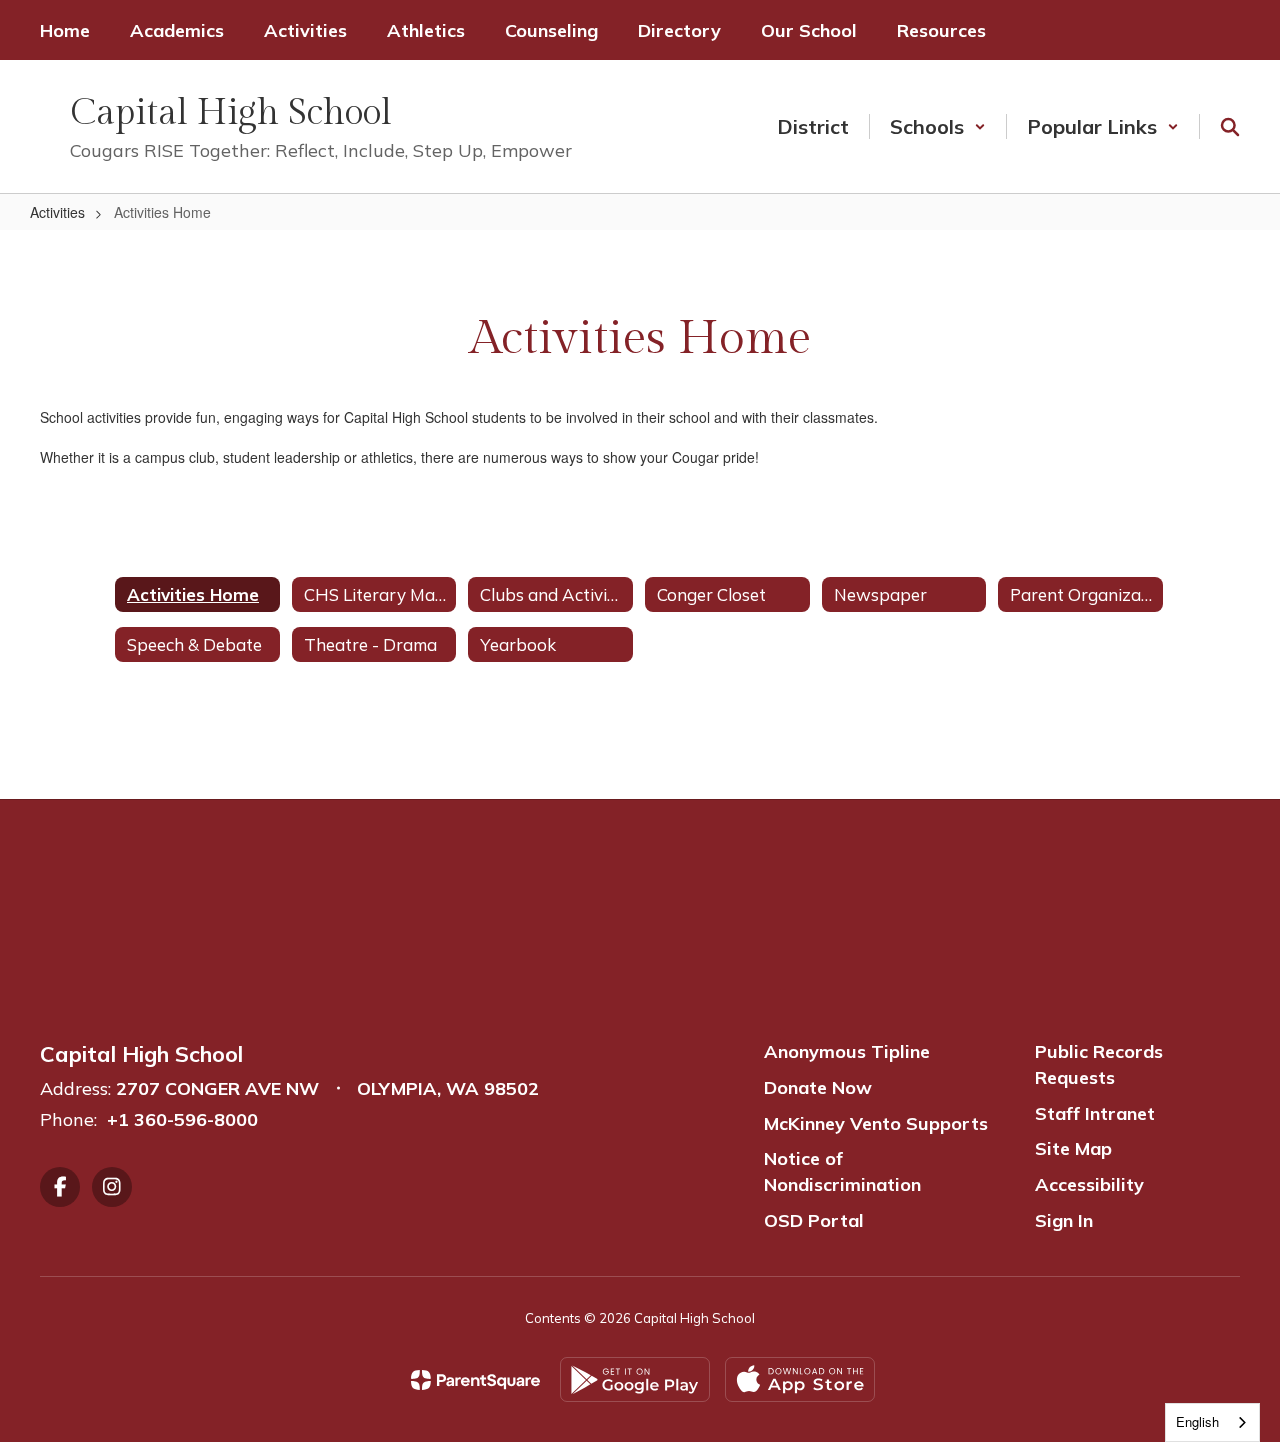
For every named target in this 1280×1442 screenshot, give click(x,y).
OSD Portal (814, 1220)
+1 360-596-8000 (182, 1119)
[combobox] (1212, 1422)
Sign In (1064, 1220)
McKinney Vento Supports (876, 1123)
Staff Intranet (1095, 1113)
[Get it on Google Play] (635, 1379)
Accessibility (1089, 1184)
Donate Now (818, 1087)
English (1197, 1421)
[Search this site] (1230, 127)
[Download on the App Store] (800, 1379)
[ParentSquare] (475, 1380)
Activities (57, 212)
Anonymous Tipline (847, 1051)
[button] (938, 126)
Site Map (1073, 1148)
